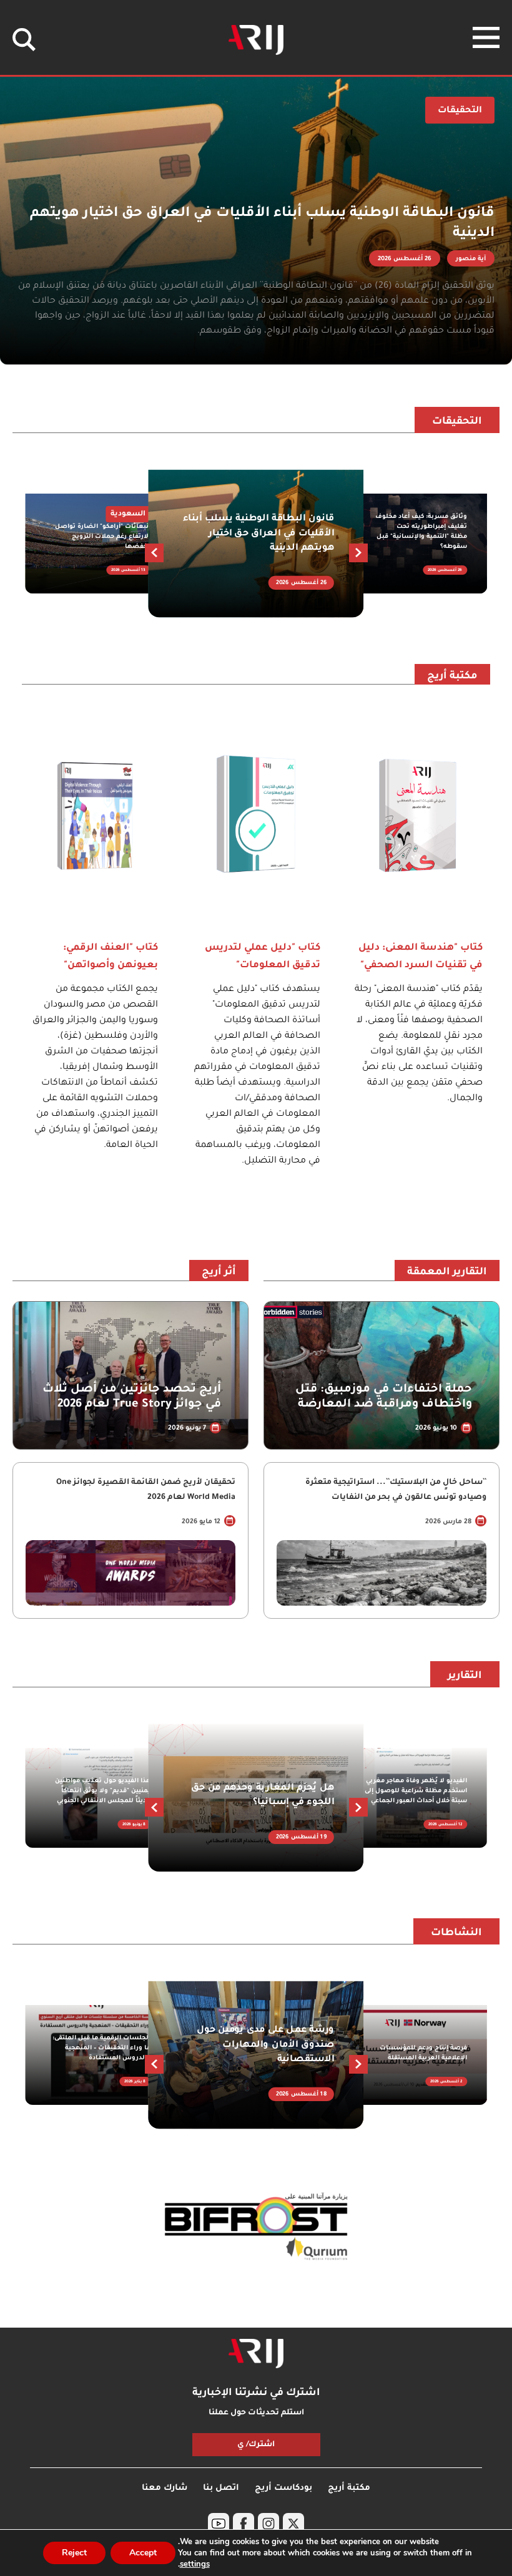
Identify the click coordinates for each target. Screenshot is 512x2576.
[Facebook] (244, 2524)
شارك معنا (165, 2488)
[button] (154, 553)
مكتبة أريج (452, 676)
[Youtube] (219, 2524)
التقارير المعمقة (447, 1272)
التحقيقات (457, 422)
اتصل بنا (221, 2488)
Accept (143, 2553)
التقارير (465, 1676)
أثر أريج (219, 1272)
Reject (74, 2553)
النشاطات (456, 1933)
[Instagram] (268, 2524)
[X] (293, 2524)
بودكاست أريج (283, 2488)
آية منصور (471, 259)
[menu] (486, 37)
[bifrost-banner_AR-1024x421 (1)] (256, 2227)
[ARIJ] (256, 2354)
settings (195, 2564)
